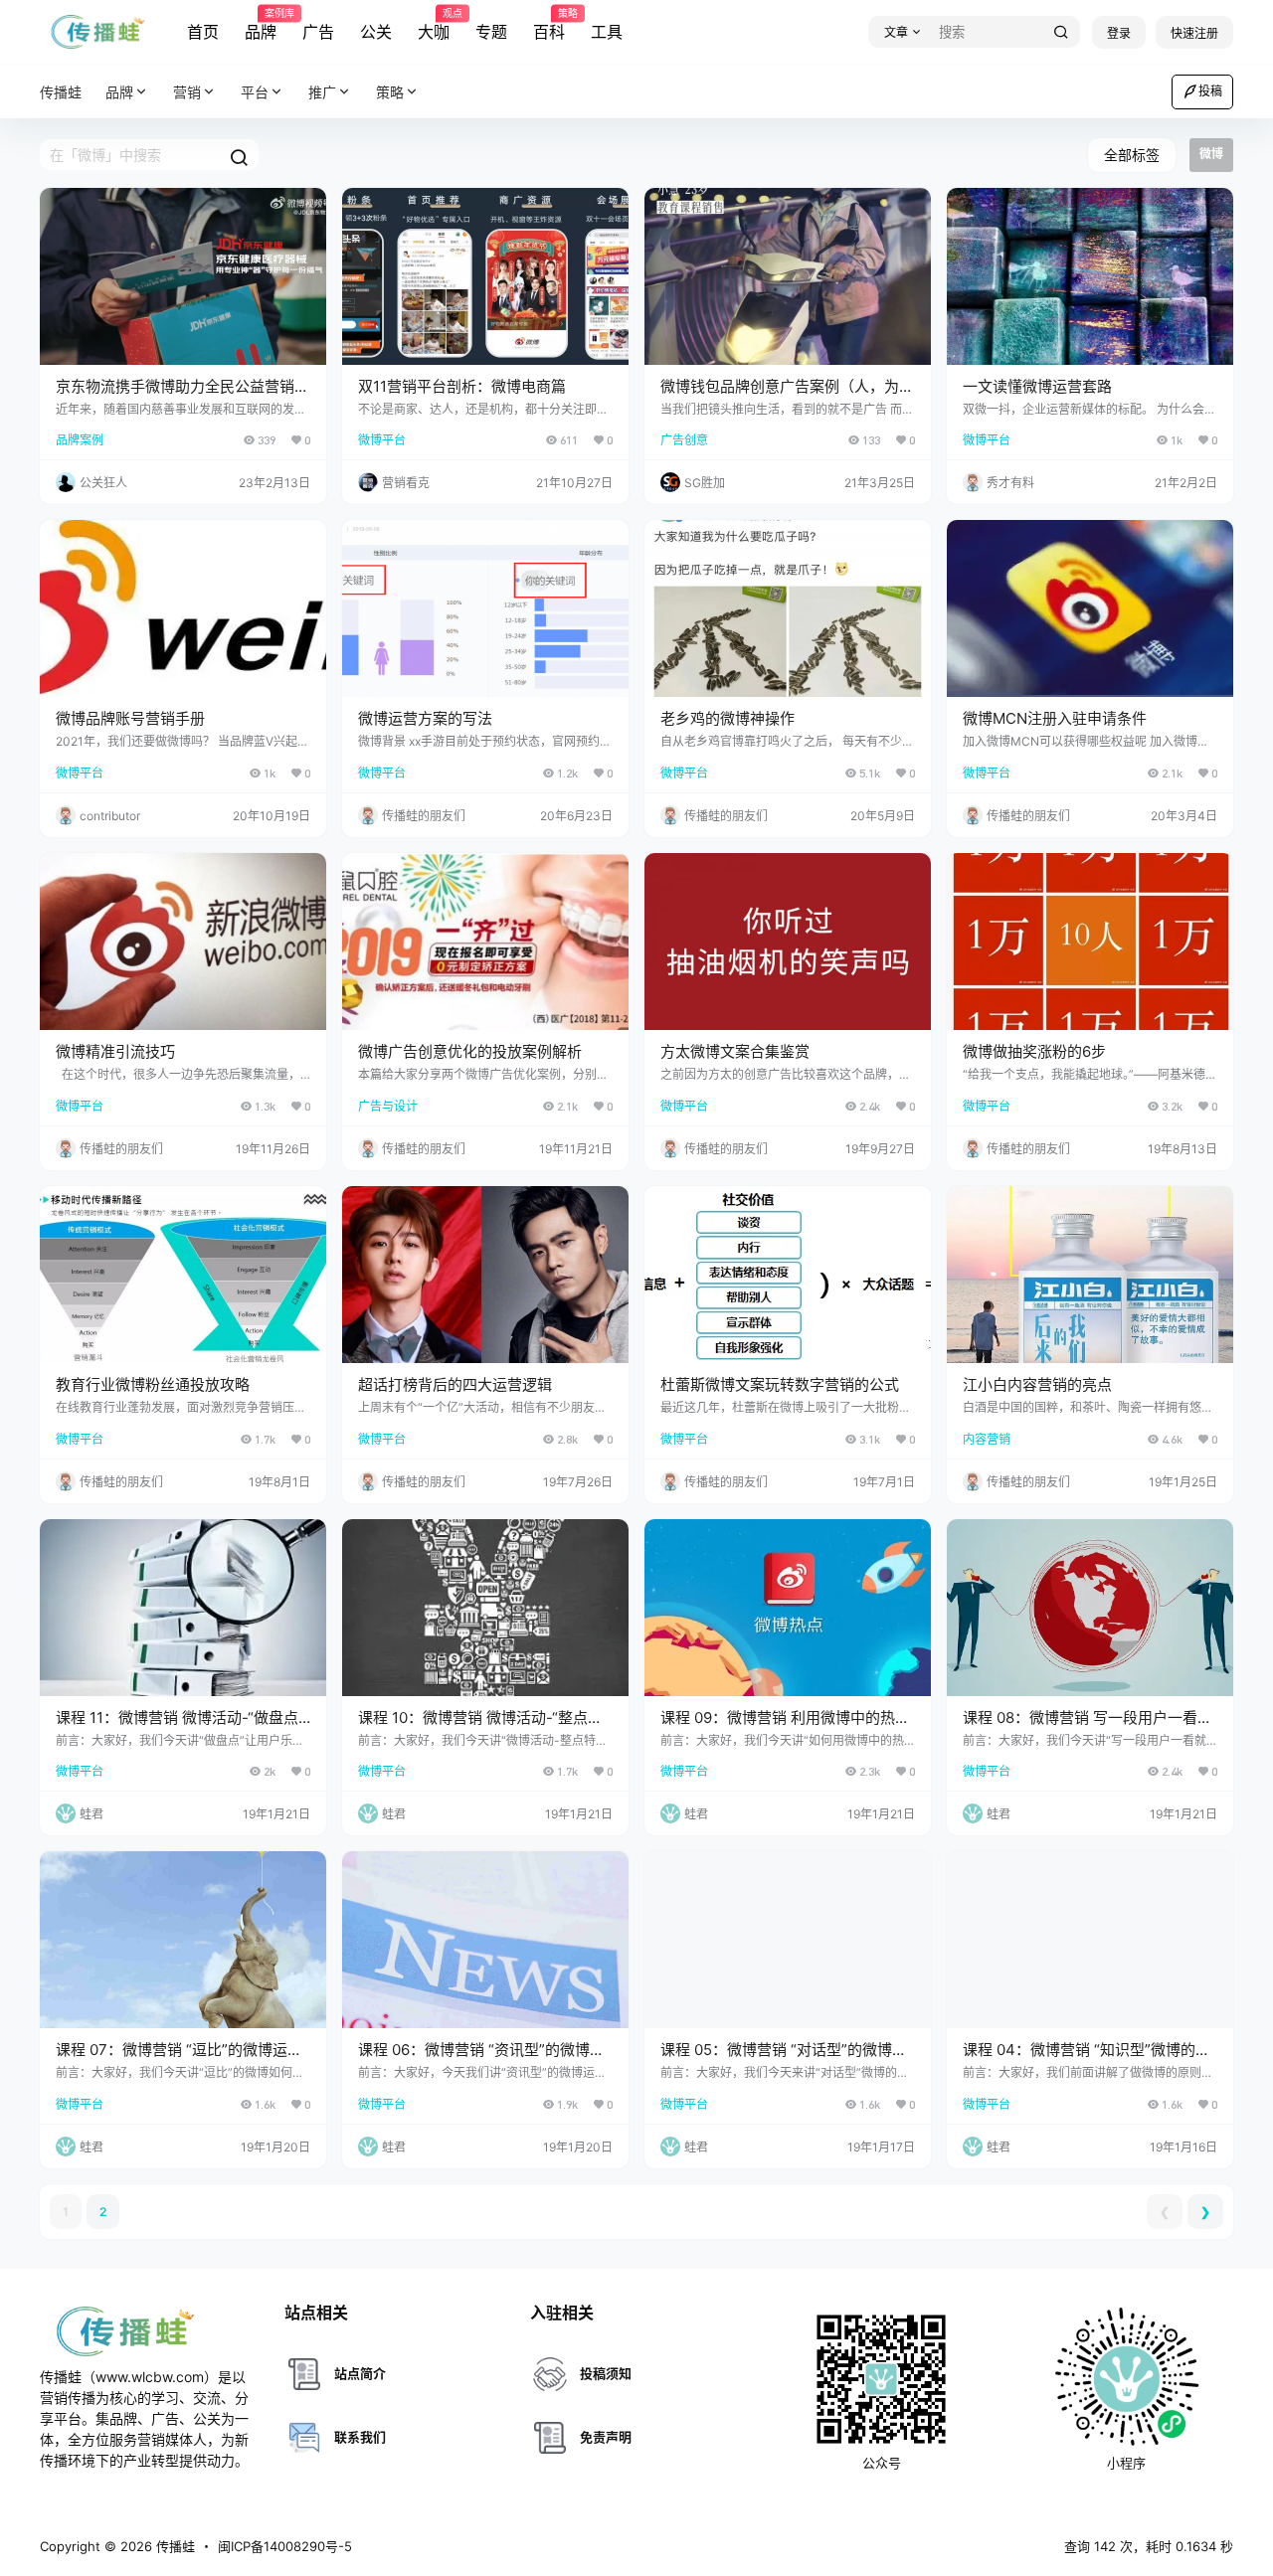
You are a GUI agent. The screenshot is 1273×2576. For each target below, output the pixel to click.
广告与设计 (388, 1106)
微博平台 (382, 440)
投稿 (1210, 91)
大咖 (434, 25)
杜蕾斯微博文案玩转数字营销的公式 (780, 1384)
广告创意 (684, 440)
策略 (390, 92)
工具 (607, 32)
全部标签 (1132, 155)
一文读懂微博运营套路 (1037, 386)
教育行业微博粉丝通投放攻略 (153, 1384)
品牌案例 (80, 440)
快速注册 (1194, 33)
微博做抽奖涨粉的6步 (1034, 1051)
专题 (491, 32)
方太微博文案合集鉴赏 (735, 1051)
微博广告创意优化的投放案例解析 (470, 1051)
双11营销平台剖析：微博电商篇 (462, 386)
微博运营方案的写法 (425, 718)
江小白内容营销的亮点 (1037, 1384)
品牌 (261, 25)
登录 (1119, 33)
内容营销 (987, 1439)
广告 (318, 32)
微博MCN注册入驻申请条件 (1055, 718)
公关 (376, 32)
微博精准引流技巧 (115, 1051)
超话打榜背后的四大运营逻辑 (455, 1384)
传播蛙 (174, 2546)
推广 (322, 92)
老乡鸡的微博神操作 (727, 718)
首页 (203, 32)
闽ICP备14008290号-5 (285, 2546)
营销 (187, 92)
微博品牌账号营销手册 (130, 718)
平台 (255, 92)
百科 (549, 25)
